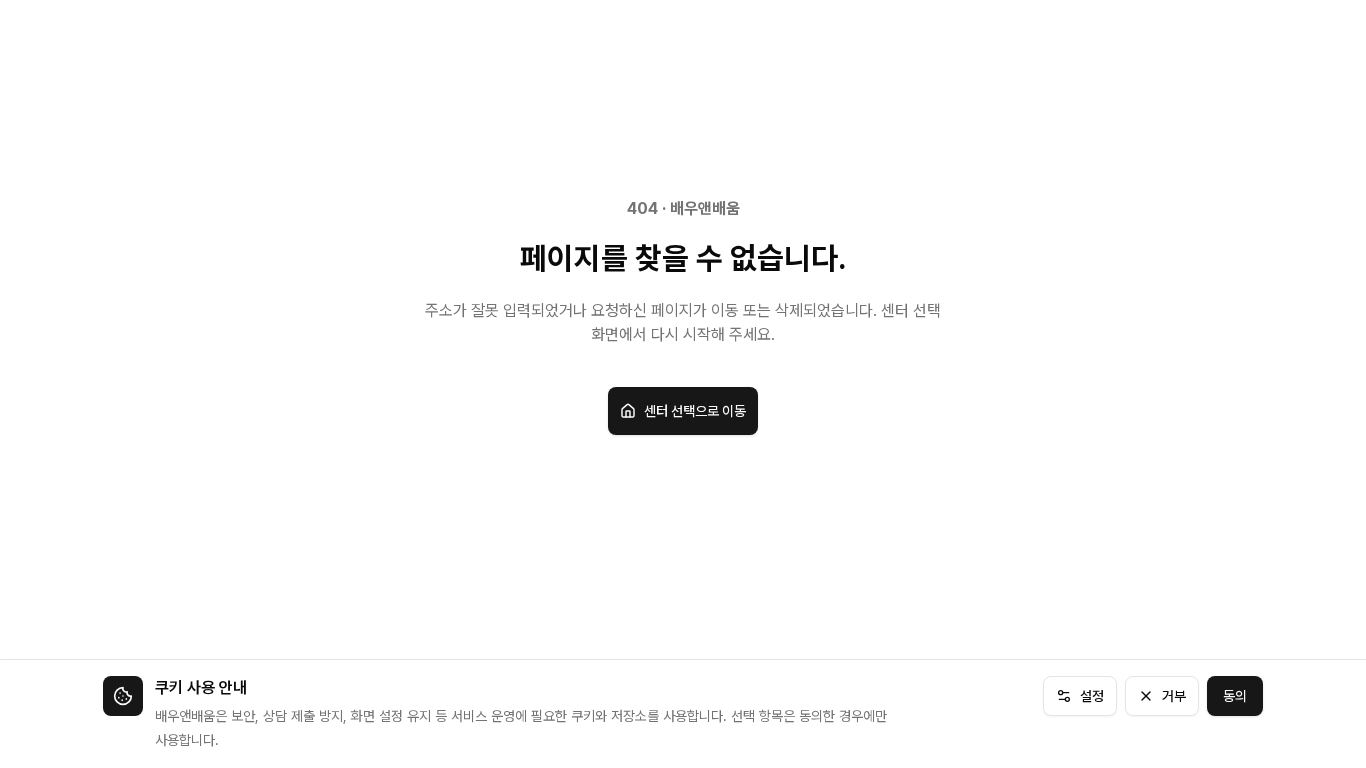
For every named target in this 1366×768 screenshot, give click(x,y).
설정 (1092, 696)
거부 (1174, 696)
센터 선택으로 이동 (695, 411)
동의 (1235, 696)
